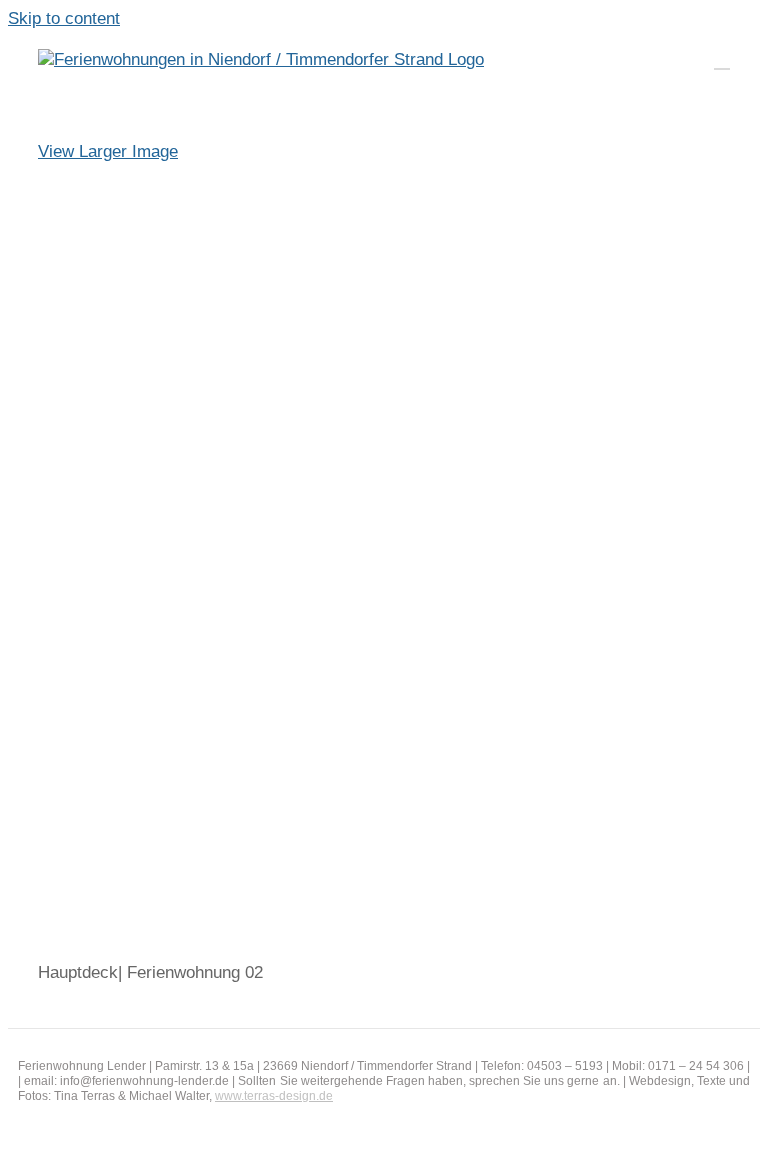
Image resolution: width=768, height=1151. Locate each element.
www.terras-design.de (274, 1096)
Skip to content (64, 18)
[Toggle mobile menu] (722, 59)
